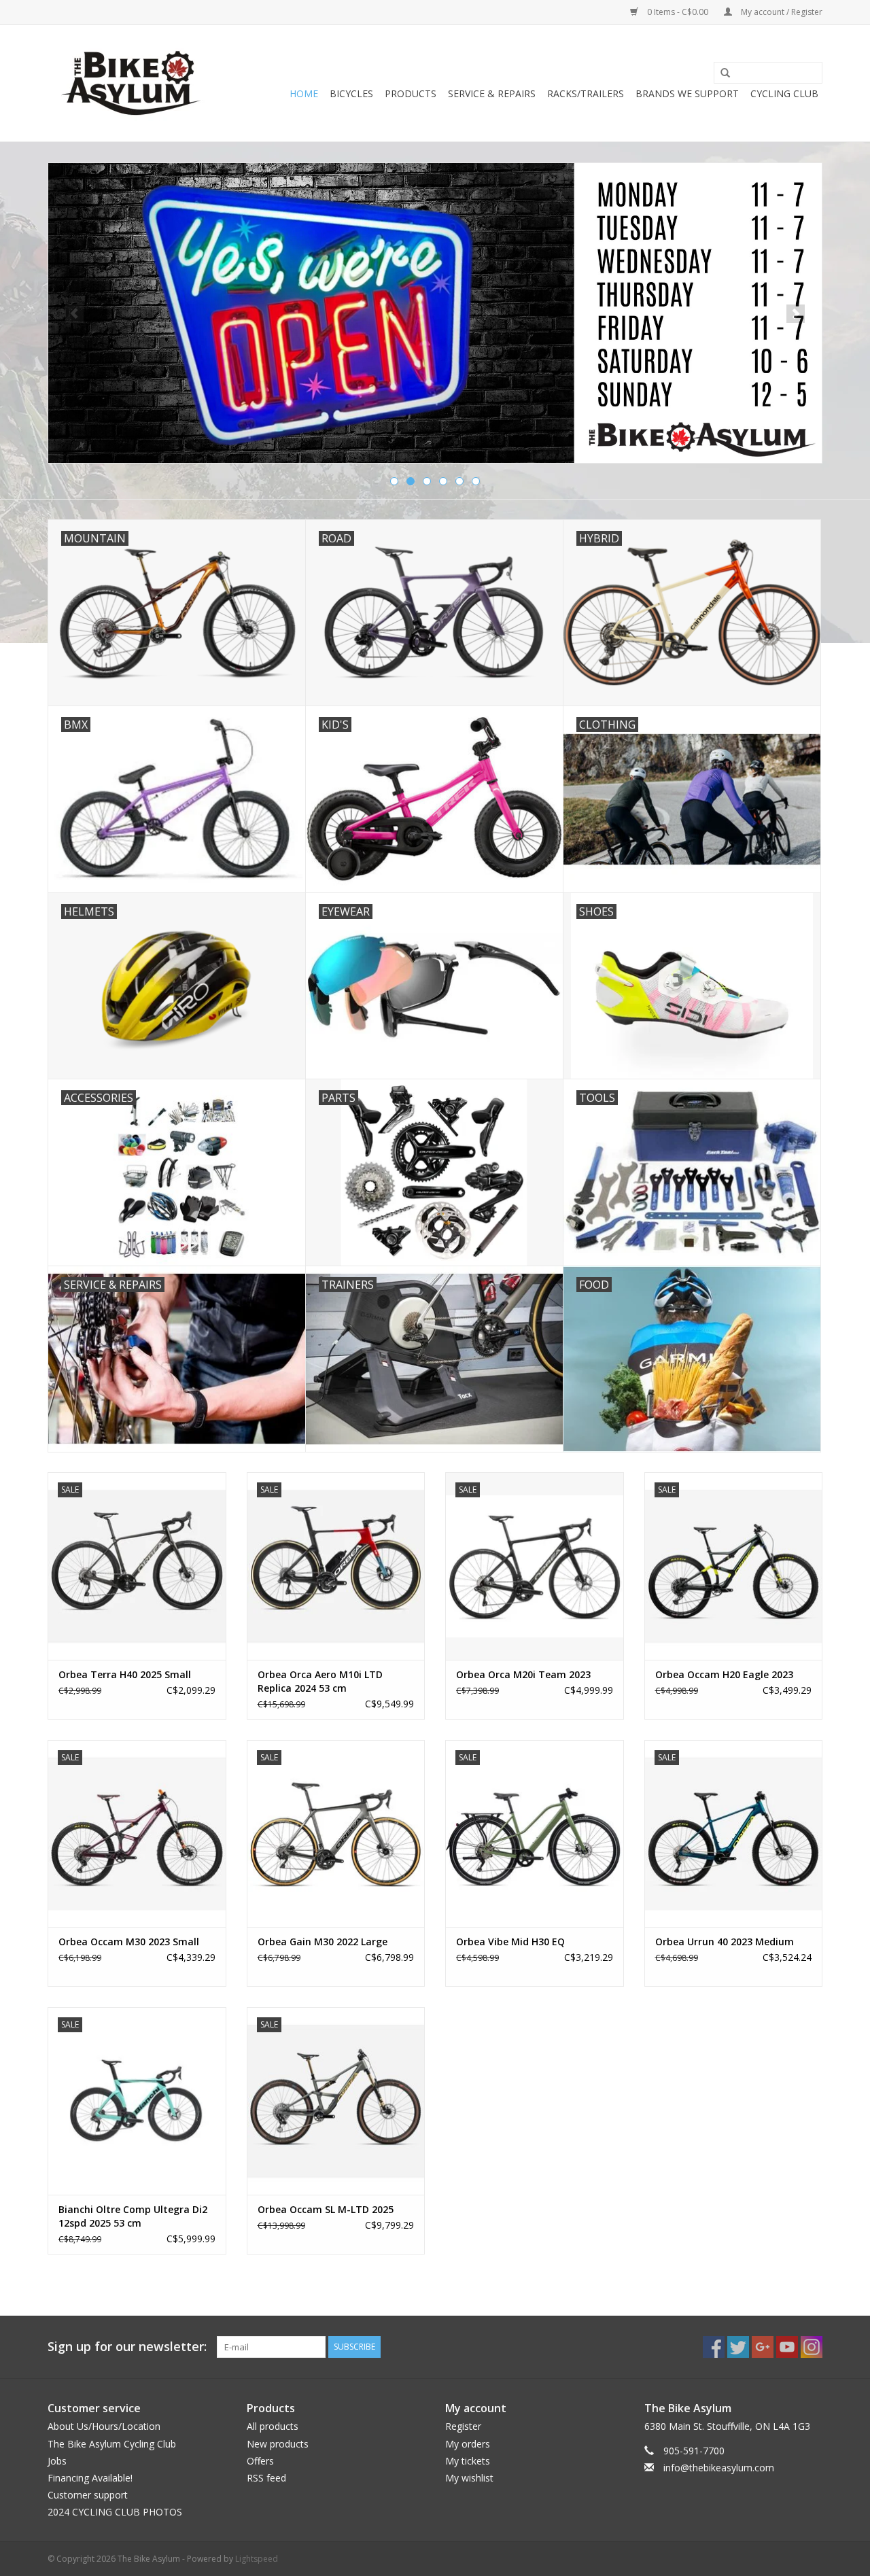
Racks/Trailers (586, 93)
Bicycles (351, 93)
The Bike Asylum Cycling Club (112, 2444)
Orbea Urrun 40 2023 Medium (725, 1942)
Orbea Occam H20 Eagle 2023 (724, 1674)
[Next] (796, 314)
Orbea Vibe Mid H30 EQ (510, 1942)
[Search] (720, 73)
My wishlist (469, 2478)
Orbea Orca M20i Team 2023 (523, 1674)
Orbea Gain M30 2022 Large (323, 1942)
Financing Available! (90, 2478)
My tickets (468, 2461)
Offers (260, 2461)
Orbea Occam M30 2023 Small (129, 1942)
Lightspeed (257, 2559)
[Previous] (74, 314)
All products (273, 2426)
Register (463, 2426)
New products (278, 2444)
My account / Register (781, 12)
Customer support (88, 2495)
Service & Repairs (492, 93)
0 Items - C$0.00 (678, 12)
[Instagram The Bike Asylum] (812, 2347)
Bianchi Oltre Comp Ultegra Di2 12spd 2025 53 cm (133, 2216)
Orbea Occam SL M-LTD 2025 (326, 2209)
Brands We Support (687, 93)
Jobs (57, 2461)
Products (411, 93)
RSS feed (266, 2478)
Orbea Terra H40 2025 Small (125, 1674)
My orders (468, 2444)
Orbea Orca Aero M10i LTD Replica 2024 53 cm (320, 1681)
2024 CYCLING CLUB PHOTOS (115, 2512)
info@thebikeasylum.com (719, 2468)
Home (304, 93)
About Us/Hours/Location (104, 2426)
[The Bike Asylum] (131, 83)
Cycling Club (784, 93)
